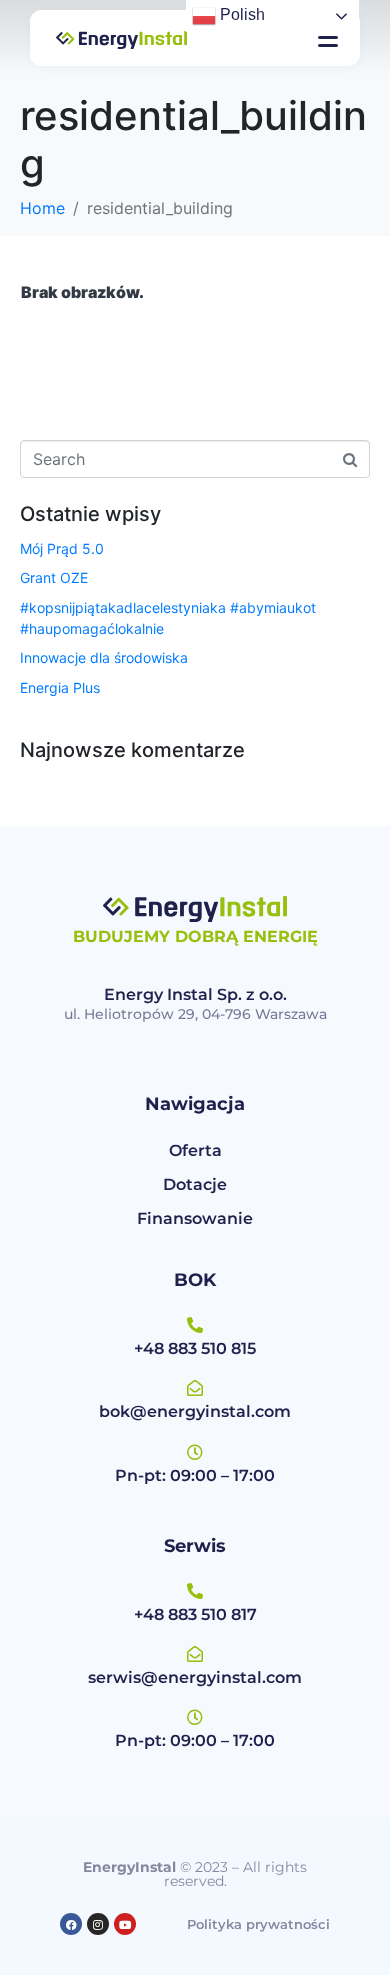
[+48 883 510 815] (195, 1325)
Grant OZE (54, 577)
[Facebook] (71, 1924)
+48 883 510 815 (195, 1348)
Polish (240, 14)
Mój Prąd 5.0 (62, 548)
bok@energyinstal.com (195, 1411)
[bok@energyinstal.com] (195, 1388)
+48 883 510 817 (195, 1614)
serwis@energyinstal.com (195, 1677)
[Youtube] (125, 1924)
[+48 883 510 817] (195, 1591)
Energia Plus (60, 687)
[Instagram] (98, 1924)
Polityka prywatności (258, 1924)
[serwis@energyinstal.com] (195, 1654)
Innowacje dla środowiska (104, 657)
